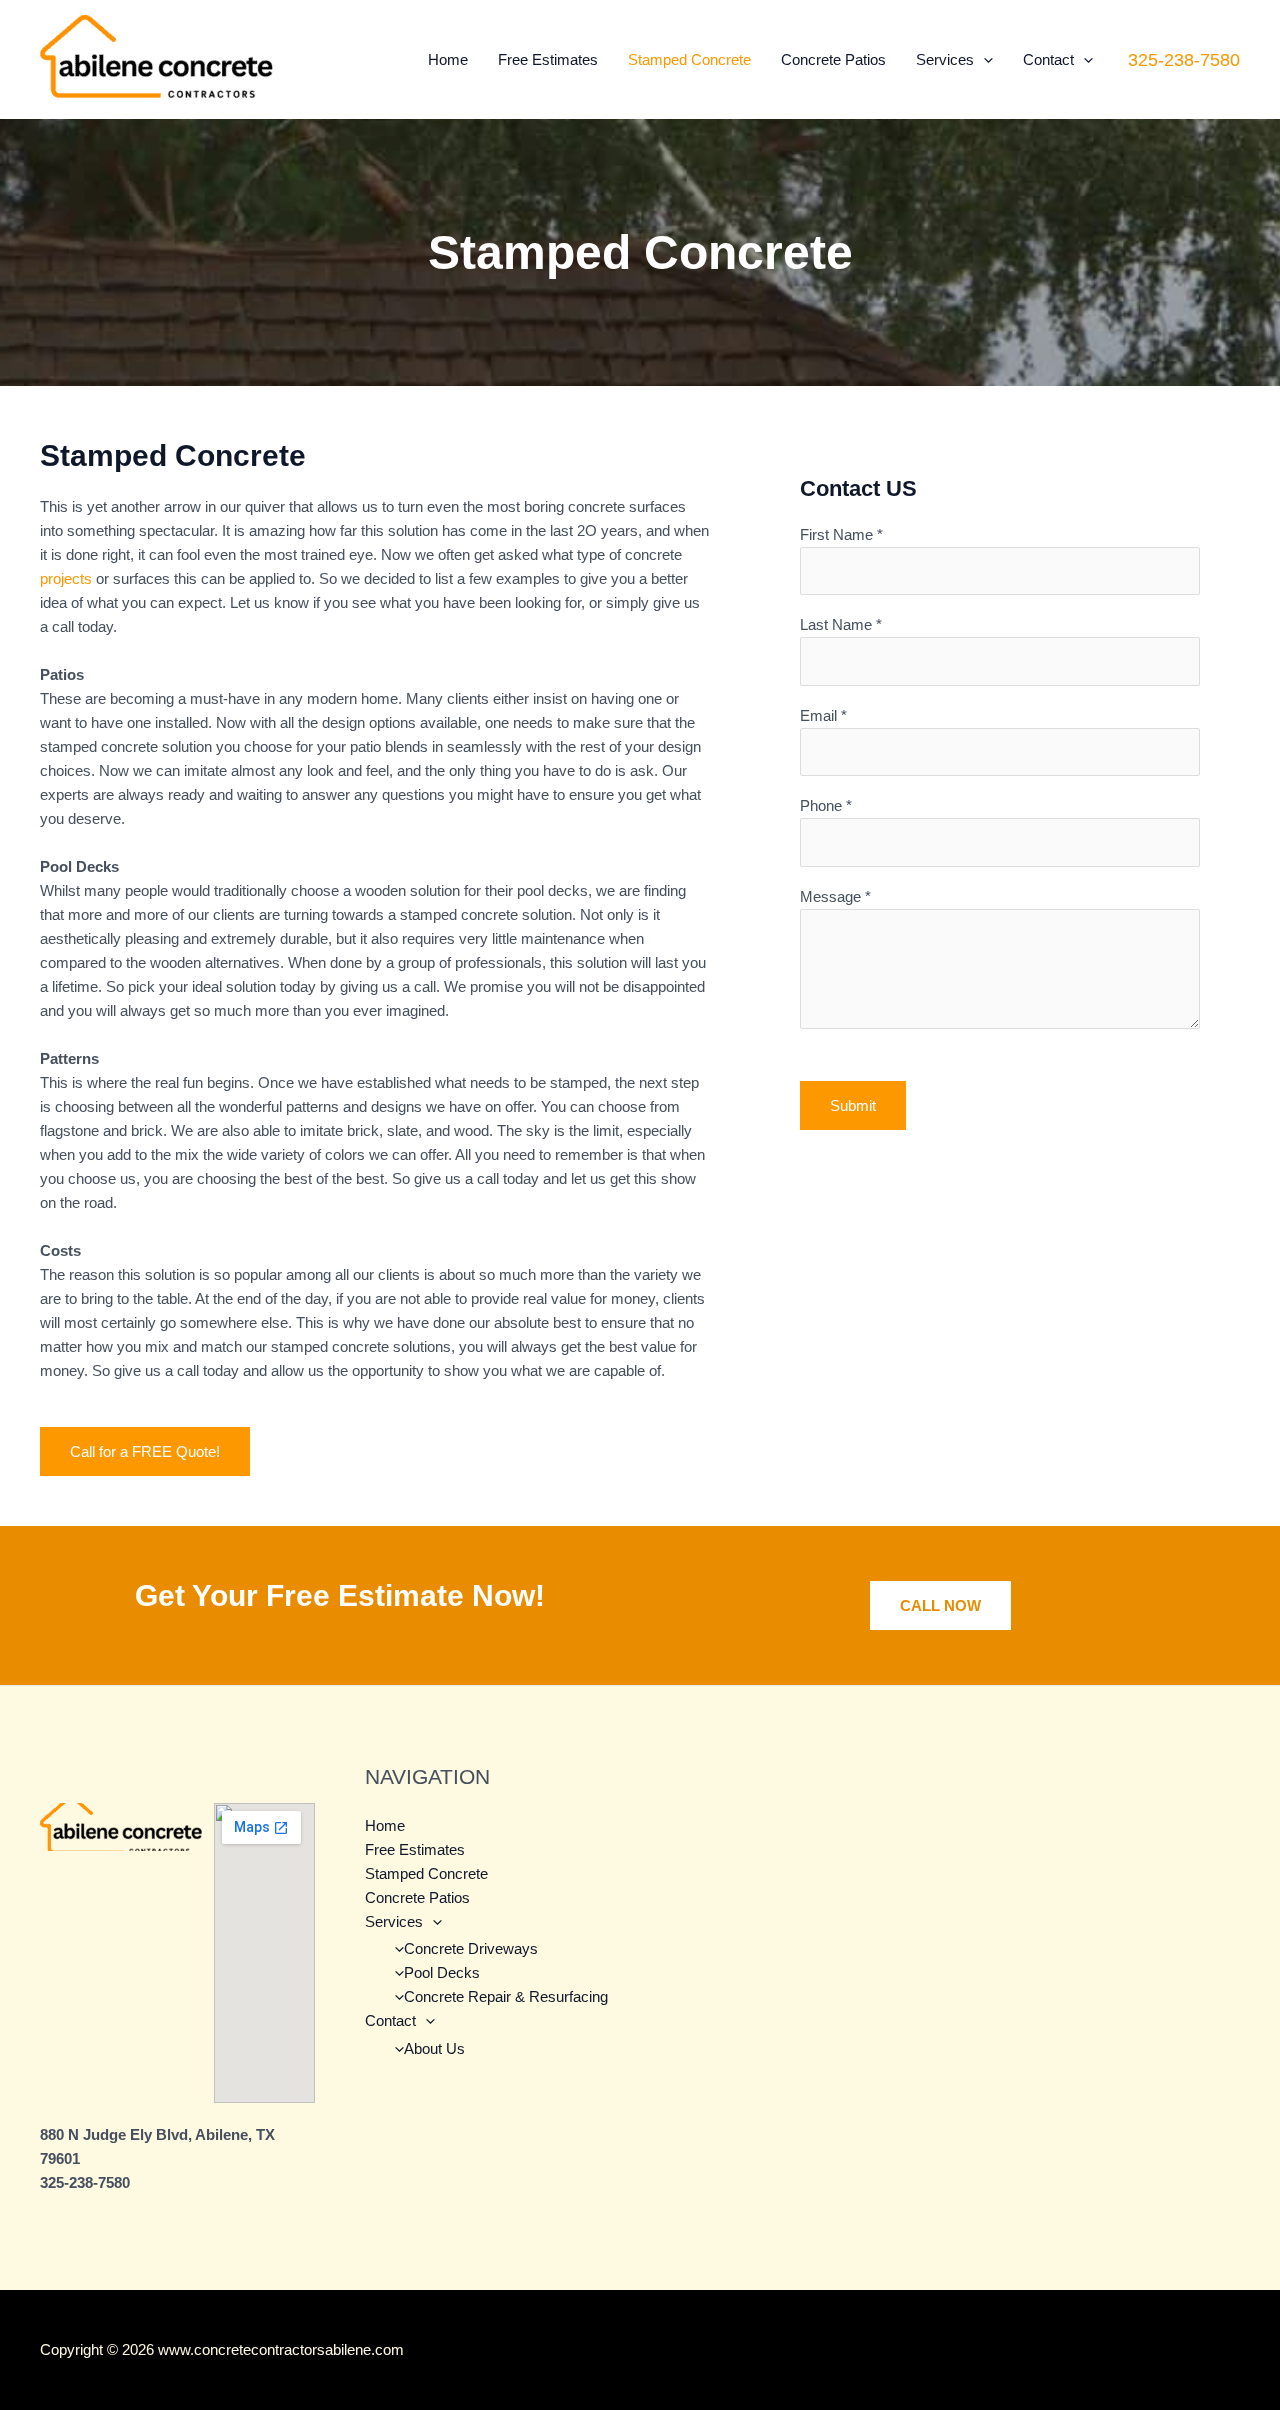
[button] (983, 59)
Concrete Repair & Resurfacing (506, 1996)
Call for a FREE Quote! (145, 1451)
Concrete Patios (833, 59)
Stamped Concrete (689, 59)
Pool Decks (442, 1972)
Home (448, 59)
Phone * (826, 805)
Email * (823, 715)
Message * (835, 896)
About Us (434, 2048)
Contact (1048, 59)
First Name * (841, 534)
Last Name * (841, 624)
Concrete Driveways (471, 1948)
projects (66, 578)
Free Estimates (548, 59)
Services (945, 59)
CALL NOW (940, 1605)
